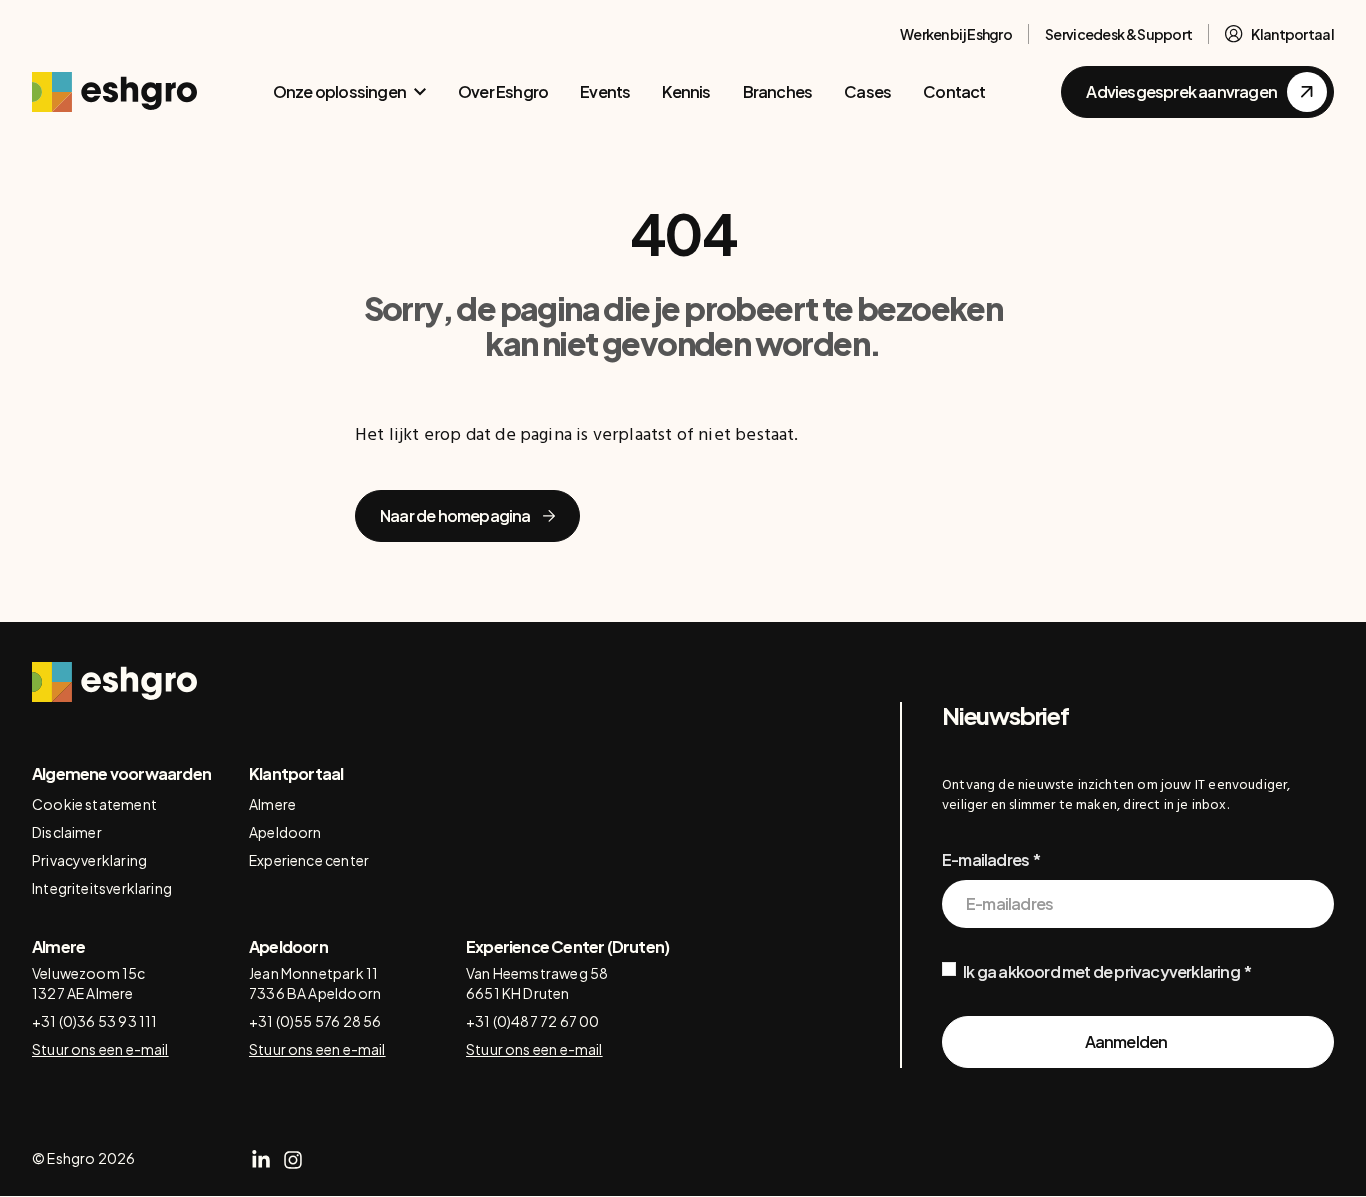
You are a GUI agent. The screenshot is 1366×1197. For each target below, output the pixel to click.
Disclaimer (67, 832)
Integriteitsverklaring (102, 888)
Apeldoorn (285, 832)
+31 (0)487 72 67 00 (532, 1021)
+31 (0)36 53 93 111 (94, 1021)
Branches (778, 91)
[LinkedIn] (261, 1160)
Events (605, 91)
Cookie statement (94, 804)
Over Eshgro (503, 91)
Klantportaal (1292, 34)
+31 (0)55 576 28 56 (315, 1021)
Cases (867, 91)
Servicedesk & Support (1118, 34)
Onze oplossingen (339, 91)
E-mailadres (985, 859)
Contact (954, 91)
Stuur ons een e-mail (100, 1049)
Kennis (686, 91)
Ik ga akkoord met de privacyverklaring (1101, 971)
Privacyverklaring (89, 860)
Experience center (309, 860)
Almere (272, 804)
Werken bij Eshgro (956, 34)
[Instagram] (293, 1160)
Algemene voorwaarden (121, 773)
